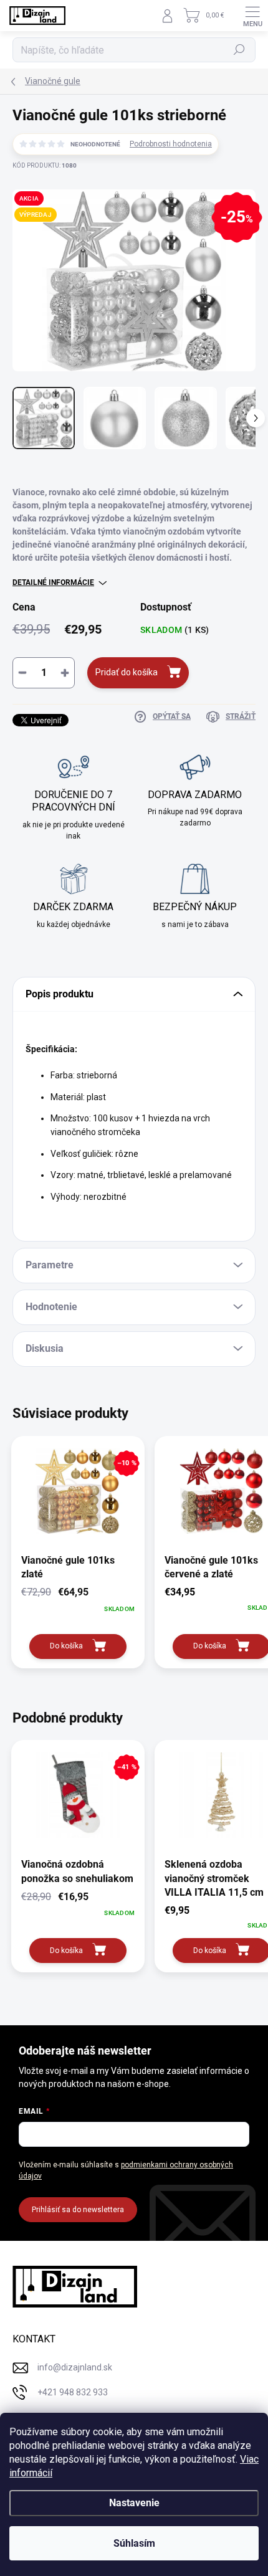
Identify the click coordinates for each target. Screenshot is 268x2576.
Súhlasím (134, 2543)
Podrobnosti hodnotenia (171, 144)
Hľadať (240, 50)
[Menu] (252, 16)
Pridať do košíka (127, 672)
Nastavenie (134, 2503)
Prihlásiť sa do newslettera (78, 2210)
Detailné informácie (53, 582)
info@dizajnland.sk (75, 2367)
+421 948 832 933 (73, 2392)
